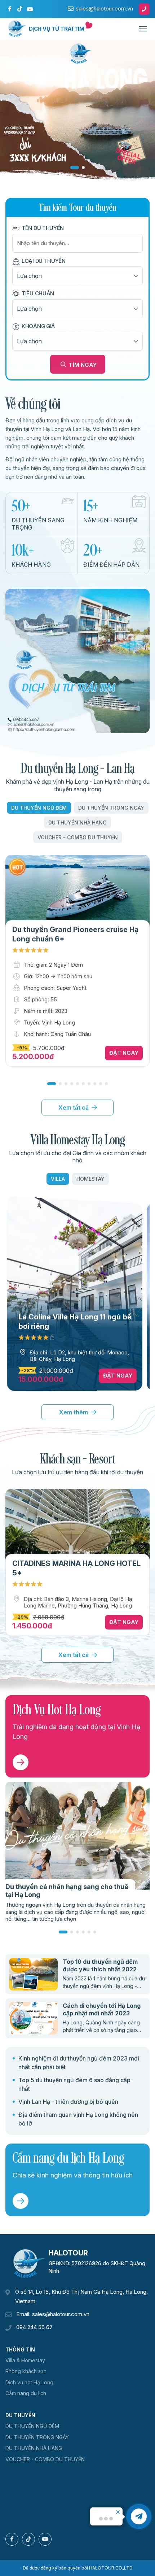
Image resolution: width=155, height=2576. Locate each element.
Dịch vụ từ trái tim (57, 29)
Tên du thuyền (43, 228)
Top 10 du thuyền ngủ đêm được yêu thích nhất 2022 (100, 1965)
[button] (52, 1084)
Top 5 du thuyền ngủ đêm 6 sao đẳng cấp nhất (74, 2084)
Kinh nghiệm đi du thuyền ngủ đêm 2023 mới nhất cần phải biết (79, 2063)
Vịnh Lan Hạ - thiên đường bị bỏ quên (68, 2102)
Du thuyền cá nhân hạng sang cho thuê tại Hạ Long (67, 1891)
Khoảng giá (38, 326)
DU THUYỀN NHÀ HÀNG (77, 823)
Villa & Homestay (25, 2360)
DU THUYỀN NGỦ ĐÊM (39, 808)
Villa (58, 1179)
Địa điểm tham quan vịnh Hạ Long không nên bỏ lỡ (78, 2119)
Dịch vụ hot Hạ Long (29, 2382)
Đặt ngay (124, 1053)
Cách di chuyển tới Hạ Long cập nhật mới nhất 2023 (102, 2009)
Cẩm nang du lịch (26, 2393)
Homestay (90, 1179)
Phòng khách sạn (26, 2371)
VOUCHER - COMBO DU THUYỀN (78, 837)
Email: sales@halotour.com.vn (53, 2314)
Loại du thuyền (44, 261)
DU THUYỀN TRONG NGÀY (111, 808)
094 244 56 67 (34, 2327)
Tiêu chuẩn (38, 293)
